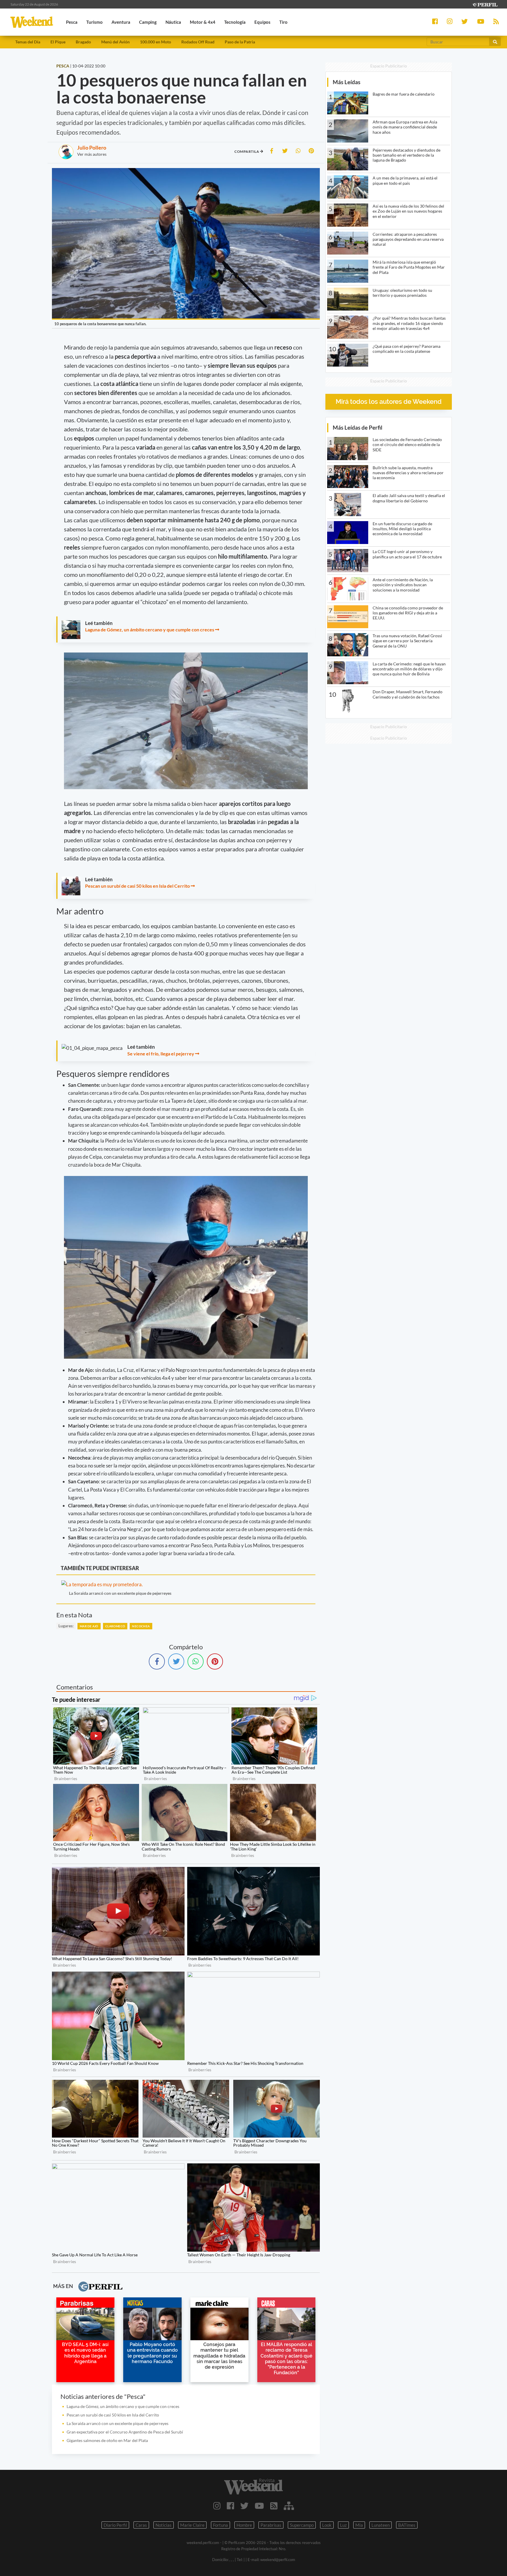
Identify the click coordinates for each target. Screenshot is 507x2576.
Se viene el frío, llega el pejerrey (161, 1054)
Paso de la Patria (240, 42)
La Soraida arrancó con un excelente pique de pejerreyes (120, 1593)
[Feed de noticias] (274, 2506)
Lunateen (381, 2525)
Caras (141, 2525)
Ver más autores (92, 154)
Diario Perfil (115, 2525)
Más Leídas (347, 82)
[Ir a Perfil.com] (485, 4)
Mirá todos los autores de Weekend (389, 402)
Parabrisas (271, 2525)
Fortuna (220, 2525)
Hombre (244, 2525)
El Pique (58, 42)
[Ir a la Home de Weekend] (253, 2487)
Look (327, 2525)
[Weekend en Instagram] (217, 2506)
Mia (359, 2525)
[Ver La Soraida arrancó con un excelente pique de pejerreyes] (124, 1584)
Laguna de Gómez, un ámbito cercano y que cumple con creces (150, 629)
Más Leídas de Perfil (358, 427)
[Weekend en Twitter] (244, 2506)
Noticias (164, 2525)
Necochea (141, 1626)
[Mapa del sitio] (289, 2506)
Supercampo (302, 2525)
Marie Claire (192, 2525)
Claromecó (115, 1626)
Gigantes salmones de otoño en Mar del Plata (107, 2440)
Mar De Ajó (89, 1626)
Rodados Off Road (198, 42)
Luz (343, 2525)
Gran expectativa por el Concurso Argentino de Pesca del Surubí (125, 2432)
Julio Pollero (92, 148)
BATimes (407, 2525)
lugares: (66, 1626)
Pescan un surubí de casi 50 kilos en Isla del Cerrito (137, 886)
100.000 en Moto (156, 42)
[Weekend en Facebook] (230, 2506)
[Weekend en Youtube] (259, 2506)
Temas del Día (28, 42)
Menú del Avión (115, 42)
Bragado (83, 42)
